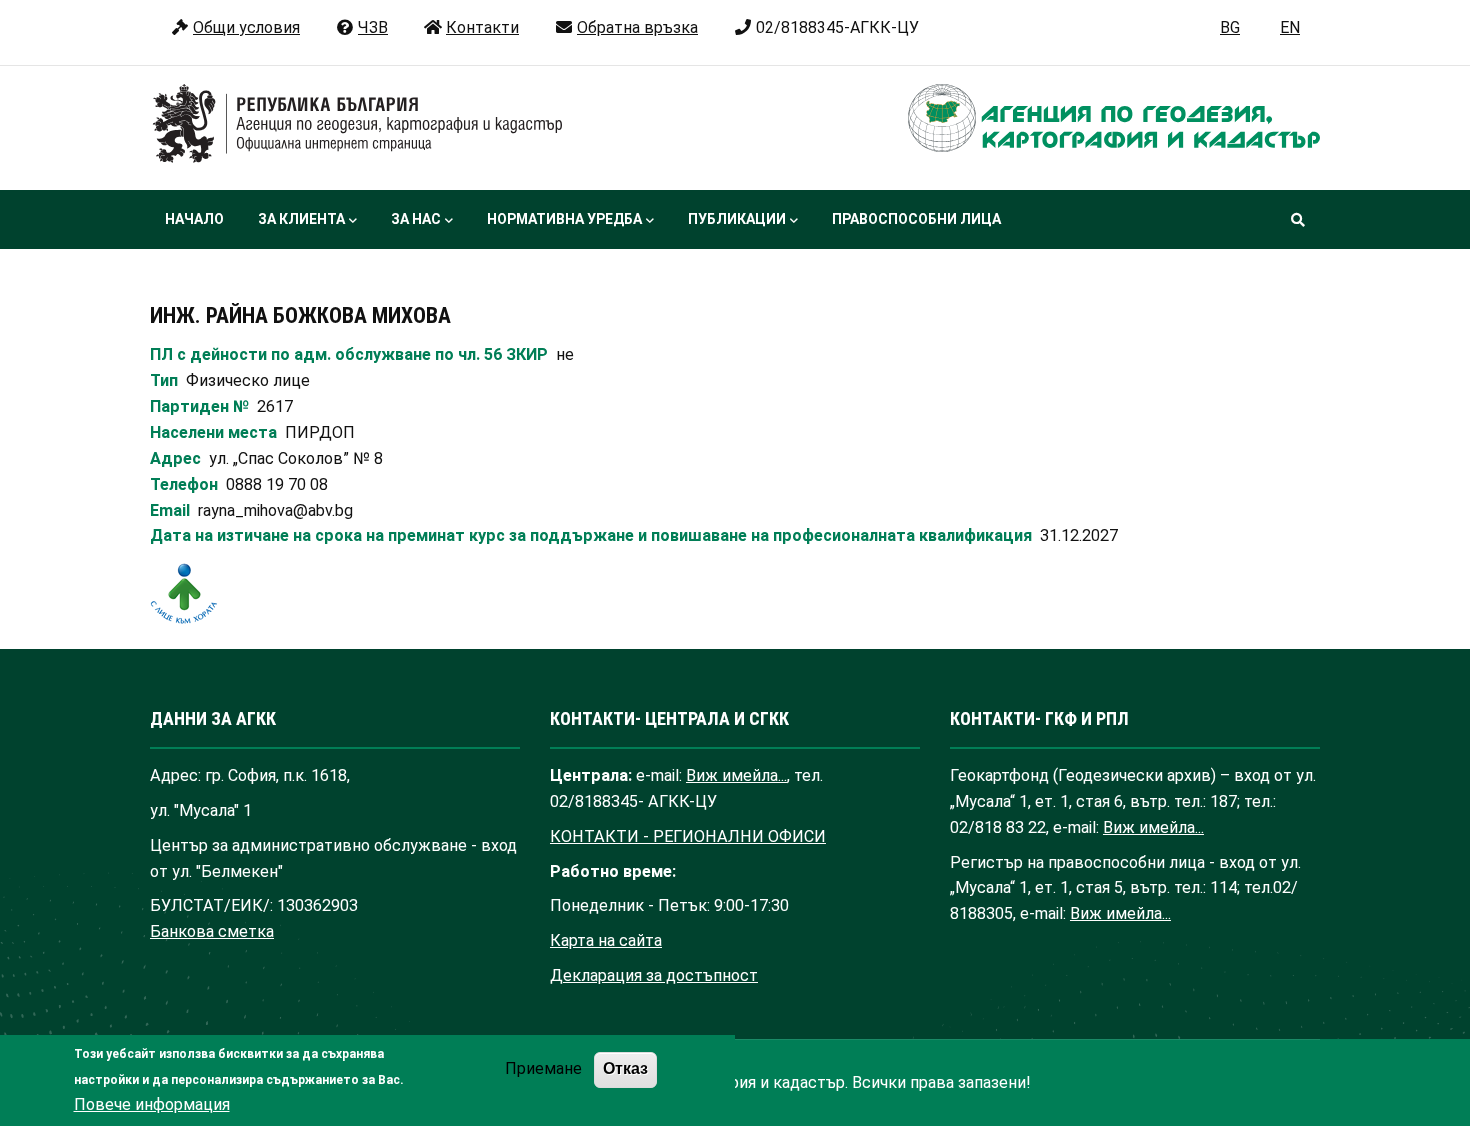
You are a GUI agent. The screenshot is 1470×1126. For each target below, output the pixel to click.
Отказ (625, 1069)
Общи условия (246, 27)
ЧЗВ (373, 27)
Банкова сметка (212, 931)
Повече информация (152, 1104)
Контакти (482, 27)
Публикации (737, 219)
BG (1230, 27)
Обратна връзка (637, 27)
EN (1290, 27)
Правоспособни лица (916, 219)
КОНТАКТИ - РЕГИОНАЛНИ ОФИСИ (688, 836)
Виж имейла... (736, 775)
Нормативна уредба (564, 219)
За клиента (301, 219)
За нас (416, 219)
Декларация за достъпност (654, 975)
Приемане (543, 1069)
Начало (194, 219)
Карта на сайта (606, 940)
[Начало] (358, 124)
